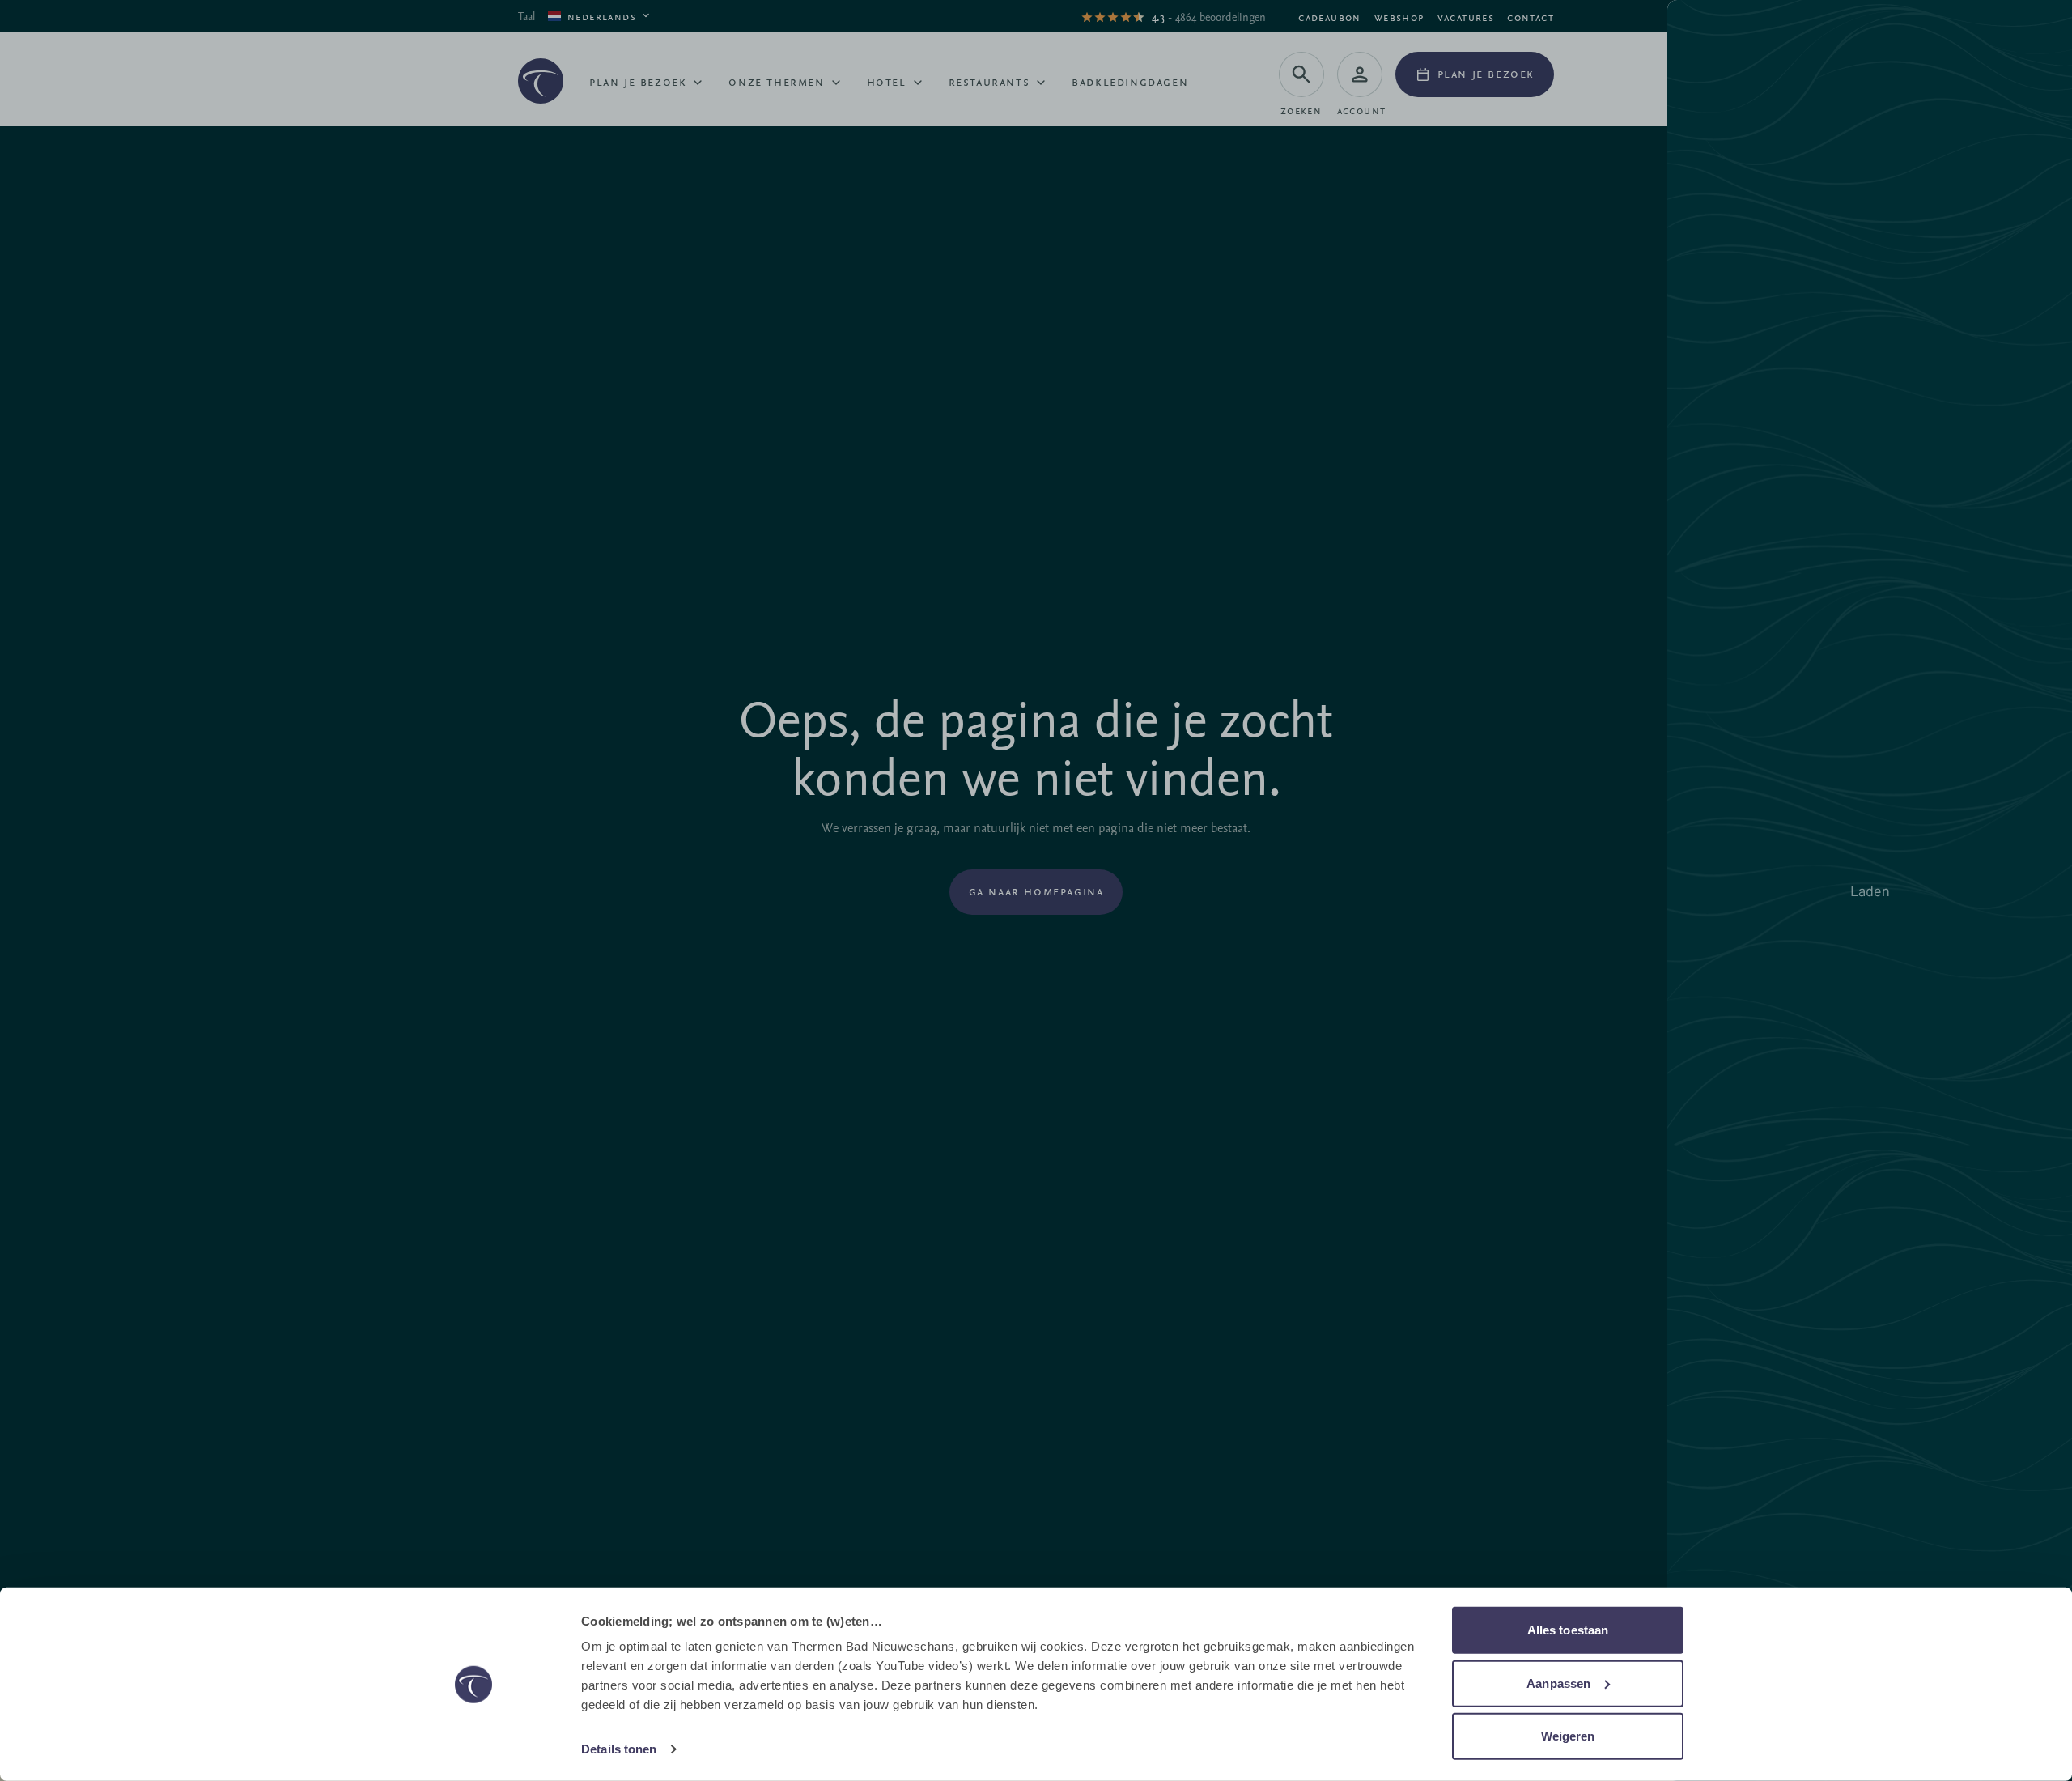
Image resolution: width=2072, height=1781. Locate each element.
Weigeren (1568, 1736)
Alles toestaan (1568, 1630)
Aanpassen (1558, 1683)
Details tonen (619, 1749)
